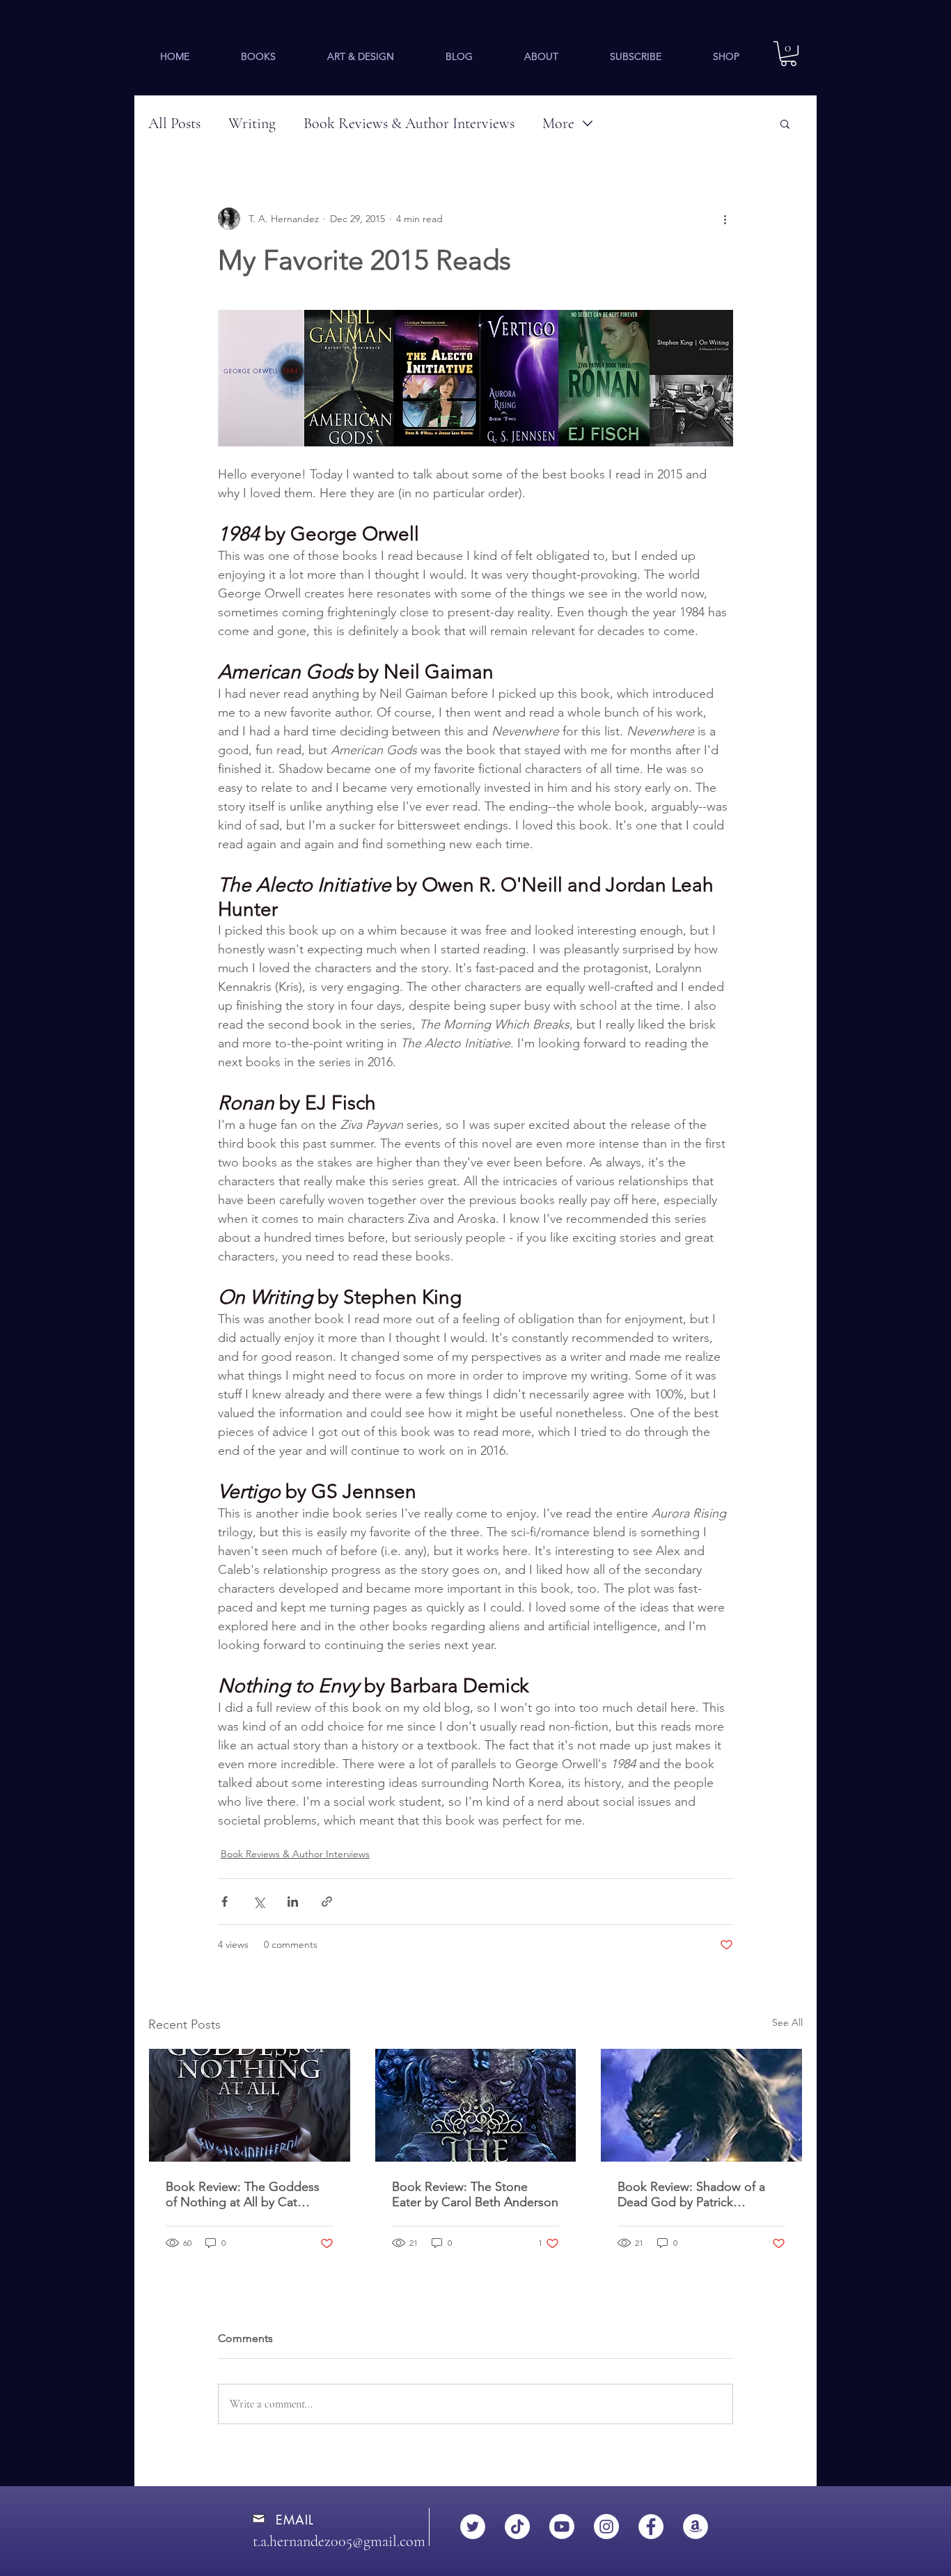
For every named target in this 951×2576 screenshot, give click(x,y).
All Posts (174, 123)
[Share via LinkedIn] (293, 1902)
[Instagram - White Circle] (606, 2527)
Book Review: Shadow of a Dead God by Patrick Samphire (691, 2194)
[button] (258, 56)
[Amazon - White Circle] (695, 2527)
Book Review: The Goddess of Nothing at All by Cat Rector (243, 2194)
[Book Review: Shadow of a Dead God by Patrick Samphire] (701, 2105)
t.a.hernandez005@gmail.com (339, 2541)
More (558, 123)
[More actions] (725, 219)
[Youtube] (562, 2527)
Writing (252, 123)
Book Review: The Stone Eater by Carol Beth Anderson (475, 2194)
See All (787, 2022)
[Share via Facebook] (225, 1902)
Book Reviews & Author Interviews (409, 123)
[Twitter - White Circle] (473, 2527)
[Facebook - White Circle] (651, 2527)
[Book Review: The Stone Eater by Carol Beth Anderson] (476, 2105)
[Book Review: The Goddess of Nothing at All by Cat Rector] (250, 2105)
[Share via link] (327, 1902)
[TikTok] (517, 2527)
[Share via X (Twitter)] (259, 1902)
